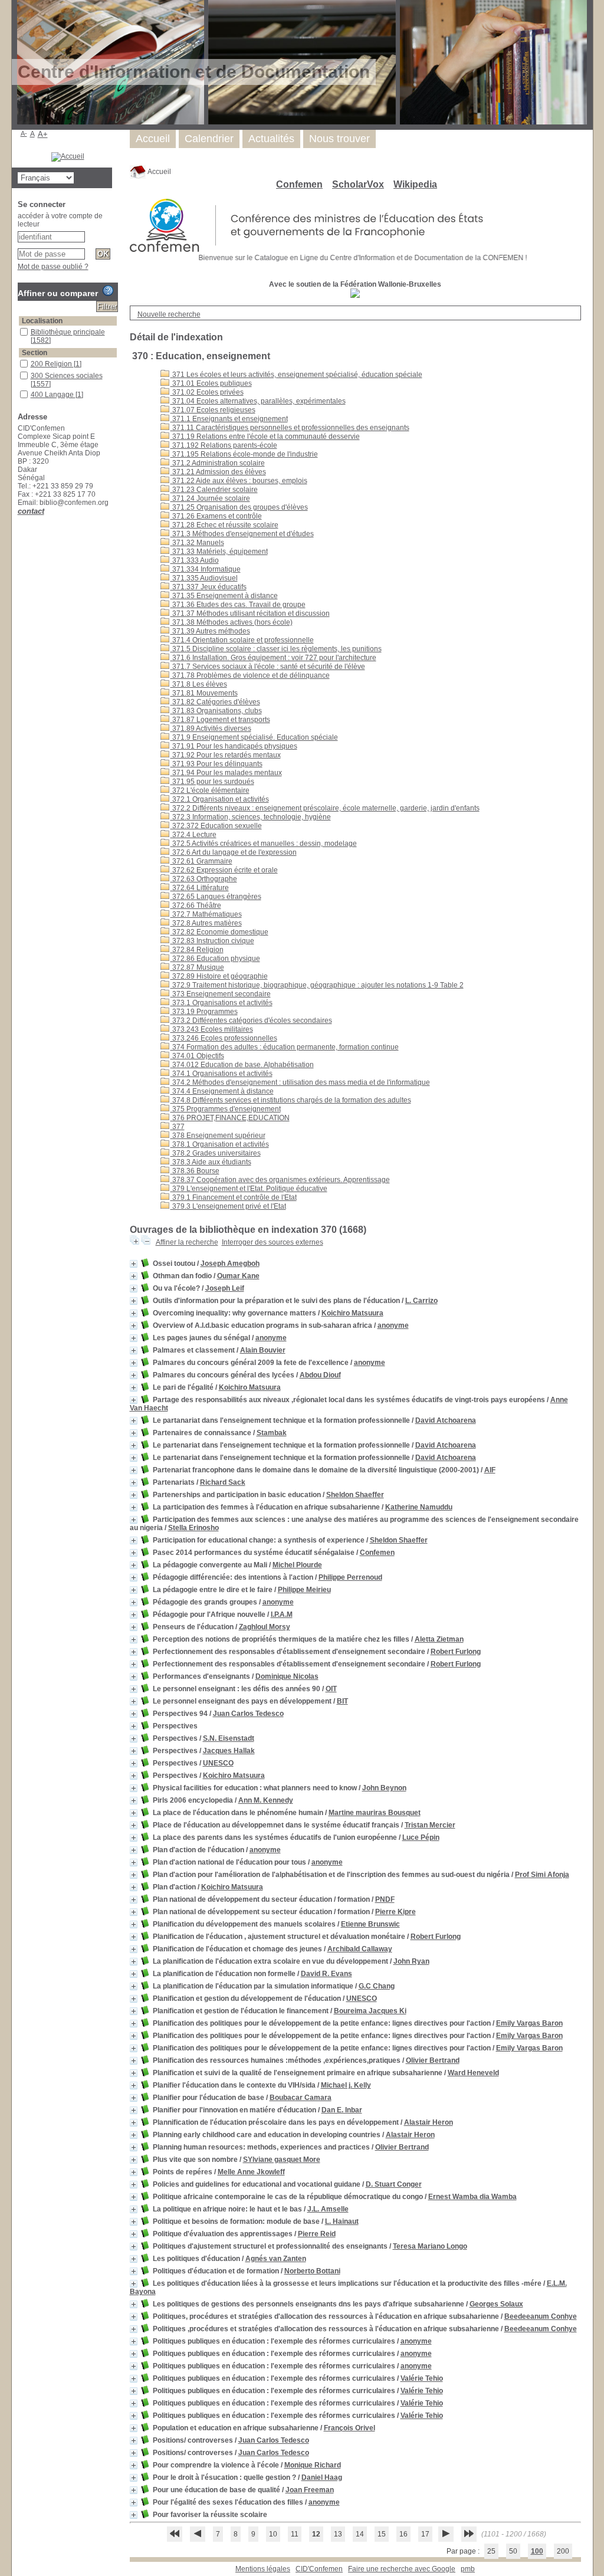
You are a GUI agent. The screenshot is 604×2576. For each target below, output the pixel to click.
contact (31, 511)
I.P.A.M (282, 1614)
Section (35, 353)
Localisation (42, 321)
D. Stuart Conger (394, 2184)
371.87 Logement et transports (220, 720)
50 (513, 2551)
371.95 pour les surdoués (212, 782)
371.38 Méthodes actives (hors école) (232, 622)
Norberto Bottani (312, 2271)
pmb (468, 2569)
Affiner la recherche (187, 1242)
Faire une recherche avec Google (402, 2569)
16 (403, 2534)
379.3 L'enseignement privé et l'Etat (228, 1206)
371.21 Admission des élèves (218, 472)
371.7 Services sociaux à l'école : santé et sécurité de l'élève (268, 667)
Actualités (271, 139)
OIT (331, 1689)
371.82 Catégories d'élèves (215, 702)
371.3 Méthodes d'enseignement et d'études (242, 534)
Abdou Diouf (320, 1375)
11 (295, 2534)
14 (360, 2534)
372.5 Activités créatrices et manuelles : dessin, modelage (264, 844)
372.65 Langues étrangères (216, 897)
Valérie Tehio (422, 2378)
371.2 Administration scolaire (218, 463)
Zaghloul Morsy (265, 1627)
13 (338, 2534)
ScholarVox (358, 184)
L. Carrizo (421, 1301)
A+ (43, 134)
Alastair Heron (429, 2122)
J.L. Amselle (328, 2209)
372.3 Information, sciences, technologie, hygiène (251, 817)
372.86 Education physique (215, 959)
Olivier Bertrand (433, 2060)
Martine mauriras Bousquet (375, 1813)
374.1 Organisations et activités (221, 1074)
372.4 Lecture (193, 835)
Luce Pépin (421, 1837)
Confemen (299, 184)
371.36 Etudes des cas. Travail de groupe (238, 605)
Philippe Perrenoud (350, 1577)
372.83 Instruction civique (212, 941)
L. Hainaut (342, 2221)
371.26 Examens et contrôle (216, 516)
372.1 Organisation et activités (220, 799)
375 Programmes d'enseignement (226, 1109)
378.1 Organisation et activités (220, 1144)
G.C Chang (377, 1986)
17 (425, 2534)
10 (273, 2534)
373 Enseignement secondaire (221, 994)
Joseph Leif (225, 1288)
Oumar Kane (238, 1276)
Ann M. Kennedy (266, 1800)
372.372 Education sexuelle (216, 826)
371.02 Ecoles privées (207, 392)
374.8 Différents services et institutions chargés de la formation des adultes (291, 1100)
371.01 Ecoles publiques (211, 383)
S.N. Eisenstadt (229, 1738)
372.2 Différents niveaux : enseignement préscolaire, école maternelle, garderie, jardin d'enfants (325, 808)
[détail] (134, 1264)
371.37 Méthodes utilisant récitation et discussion (250, 613)
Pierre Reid (317, 2234)
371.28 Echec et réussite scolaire (224, 525)
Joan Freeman (310, 2490)
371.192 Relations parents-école (224, 445)
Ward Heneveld (473, 2073)
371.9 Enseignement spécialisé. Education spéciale (254, 737)
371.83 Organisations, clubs (216, 711)
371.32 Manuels (197, 543)
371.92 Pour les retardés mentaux (226, 755)
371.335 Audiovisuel (204, 578)
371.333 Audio (195, 560)
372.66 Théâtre (196, 905)
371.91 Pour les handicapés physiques (234, 746)
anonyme (393, 1325)
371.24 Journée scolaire (210, 498)
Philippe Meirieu (304, 1590)
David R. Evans (326, 1974)
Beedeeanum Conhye (541, 2316)
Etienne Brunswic (370, 1924)
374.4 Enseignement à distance (222, 1091)
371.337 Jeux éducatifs (209, 587)
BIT (342, 1701)
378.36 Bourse (195, 1171)
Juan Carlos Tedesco (248, 1714)
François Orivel (349, 2428)
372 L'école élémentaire (210, 790)
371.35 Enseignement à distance (224, 596)
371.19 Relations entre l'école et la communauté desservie (265, 437)
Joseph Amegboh (230, 1264)
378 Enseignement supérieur (218, 1136)
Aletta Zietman (439, 1639)
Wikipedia (415, 184)
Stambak (272, 1433)
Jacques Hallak (229, 1751)
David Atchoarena (446, 1420)
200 (563, 2551)
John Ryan (411, 1961)
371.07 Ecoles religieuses (213, 410)
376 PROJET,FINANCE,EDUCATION (230, 1118)
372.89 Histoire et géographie (219, 976)
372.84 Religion (197, 950)
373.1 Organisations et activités (221, 1003)
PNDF (385, 1899)
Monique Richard (313, 2465)
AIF (490, 1470)
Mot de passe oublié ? (53, 267)
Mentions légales (263, 2569)
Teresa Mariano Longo (430, 2246)
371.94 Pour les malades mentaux (226, 773)
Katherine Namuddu (419, 1507)
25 (491, 2551)
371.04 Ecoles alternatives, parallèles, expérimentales (258, 401)
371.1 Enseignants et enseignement (229, 419)
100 (537, 2551)
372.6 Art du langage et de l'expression (234, 852)
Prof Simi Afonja (542, 1875)
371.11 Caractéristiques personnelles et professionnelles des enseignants (290, 428)
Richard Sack (223, 1482)
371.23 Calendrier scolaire (214, 490)
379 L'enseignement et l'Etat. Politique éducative (249, 1189)
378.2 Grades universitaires (216, 1153)
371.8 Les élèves (199, 684)
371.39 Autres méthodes (210, 631)
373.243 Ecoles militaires (212, 1029)
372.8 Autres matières (206, 923)
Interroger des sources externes (273, 1242)
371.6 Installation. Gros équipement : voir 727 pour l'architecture (273, 658)
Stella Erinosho (193, 1528)
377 (178, 1127)
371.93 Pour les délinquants (216, 764)
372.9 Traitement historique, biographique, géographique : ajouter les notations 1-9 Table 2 (317, 985)
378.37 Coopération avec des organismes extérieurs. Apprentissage (280, 1180)
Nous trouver (339, 139)
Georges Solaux (496, 2304)
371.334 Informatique (206, 569)
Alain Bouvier (263, 1350)
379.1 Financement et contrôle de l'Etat (234, 1197)
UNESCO (218, 1763)
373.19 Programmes (204, 1012)
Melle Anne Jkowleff (251, 2172)
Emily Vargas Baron (529, 2023)
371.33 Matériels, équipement (219, 552)
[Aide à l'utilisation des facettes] (108, 291)
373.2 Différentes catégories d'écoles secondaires (251, 1020)
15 (382, 2534)
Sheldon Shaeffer (355, 1495)
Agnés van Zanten (276, 2259)
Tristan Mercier (430, 1825)
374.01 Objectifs (197, 1056)
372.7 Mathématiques (206, 914)
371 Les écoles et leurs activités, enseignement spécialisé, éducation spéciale (296, 375)
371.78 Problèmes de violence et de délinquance (250, 675)
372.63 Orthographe (204, 879)
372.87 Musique (197, 967)
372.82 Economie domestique (219, 932)
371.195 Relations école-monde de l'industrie (244, 454)
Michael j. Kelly (346, 2085)
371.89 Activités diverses (211, 729)
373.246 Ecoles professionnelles (224, 1038)
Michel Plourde (297, 1565)
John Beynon (384, 1788)
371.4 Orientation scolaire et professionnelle (242, 640)
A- (24, 133)
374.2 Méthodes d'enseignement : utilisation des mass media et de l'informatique (300, 1082)
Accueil (159, 172)
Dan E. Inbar (342, 2110)
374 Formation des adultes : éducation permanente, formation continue (285, 1047)
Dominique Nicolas (287, 1676)
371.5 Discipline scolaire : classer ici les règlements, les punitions (276, 649)
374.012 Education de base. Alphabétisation (242, 1065)
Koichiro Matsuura (352, 1313)
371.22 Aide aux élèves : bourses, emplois (239, 481)
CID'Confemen (319, 2569)
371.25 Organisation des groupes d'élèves (239, 507)
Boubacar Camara (301, 2098)
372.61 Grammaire (201, 861)
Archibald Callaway (360, 1949)
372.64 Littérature (200, 888)
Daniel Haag (322, 2477)
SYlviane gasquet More (282, 2160)
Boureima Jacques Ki (370, 2011)
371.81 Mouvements (204, 693)
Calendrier (209, 139)
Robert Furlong (456, 1652)
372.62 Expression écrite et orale (224, 870)
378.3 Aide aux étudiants (211, 1162)
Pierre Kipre (395, 1912)
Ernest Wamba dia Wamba (472, 2197)
